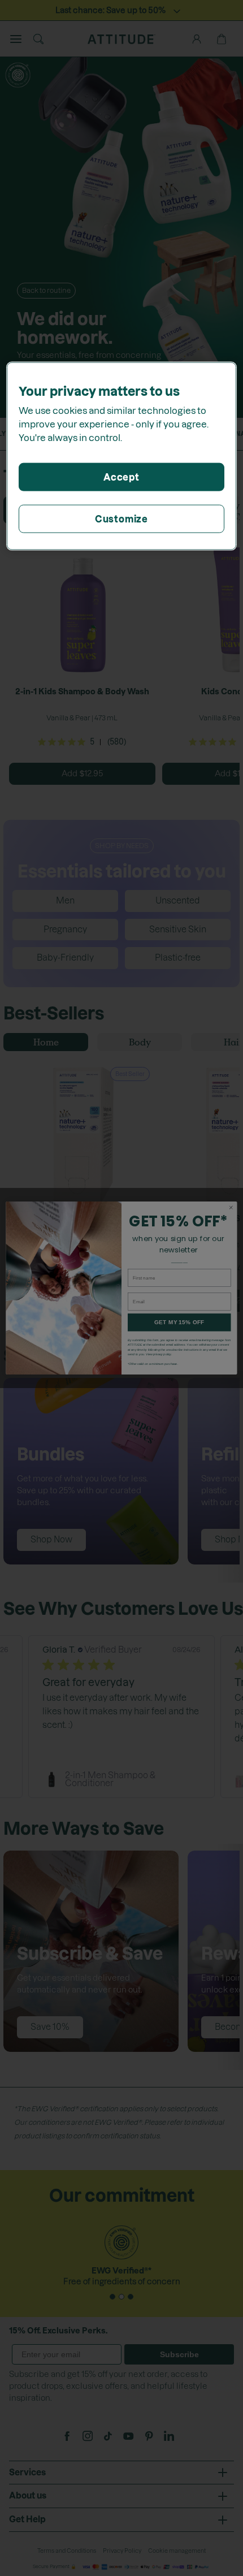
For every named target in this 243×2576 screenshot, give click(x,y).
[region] (122, 456)
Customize (121, 519)
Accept (121, 477)
